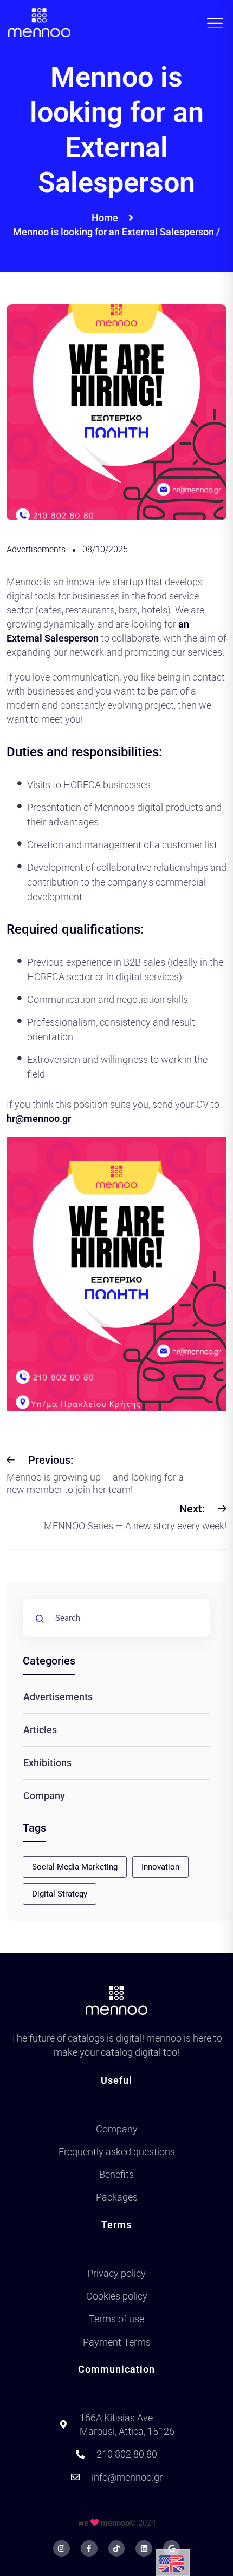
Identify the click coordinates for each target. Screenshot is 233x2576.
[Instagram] (62, 2549)
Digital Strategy (60, 1894)
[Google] (171, 2549)
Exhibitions (47, 1763)
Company (44, 1796)
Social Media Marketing (75, 1867)
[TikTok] (117, 2549)
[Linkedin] (144, 2549)
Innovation (160, 1867)
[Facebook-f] (89, 2549)
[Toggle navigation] (218, 23)
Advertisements (36, 549)
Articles (40, 1730)
